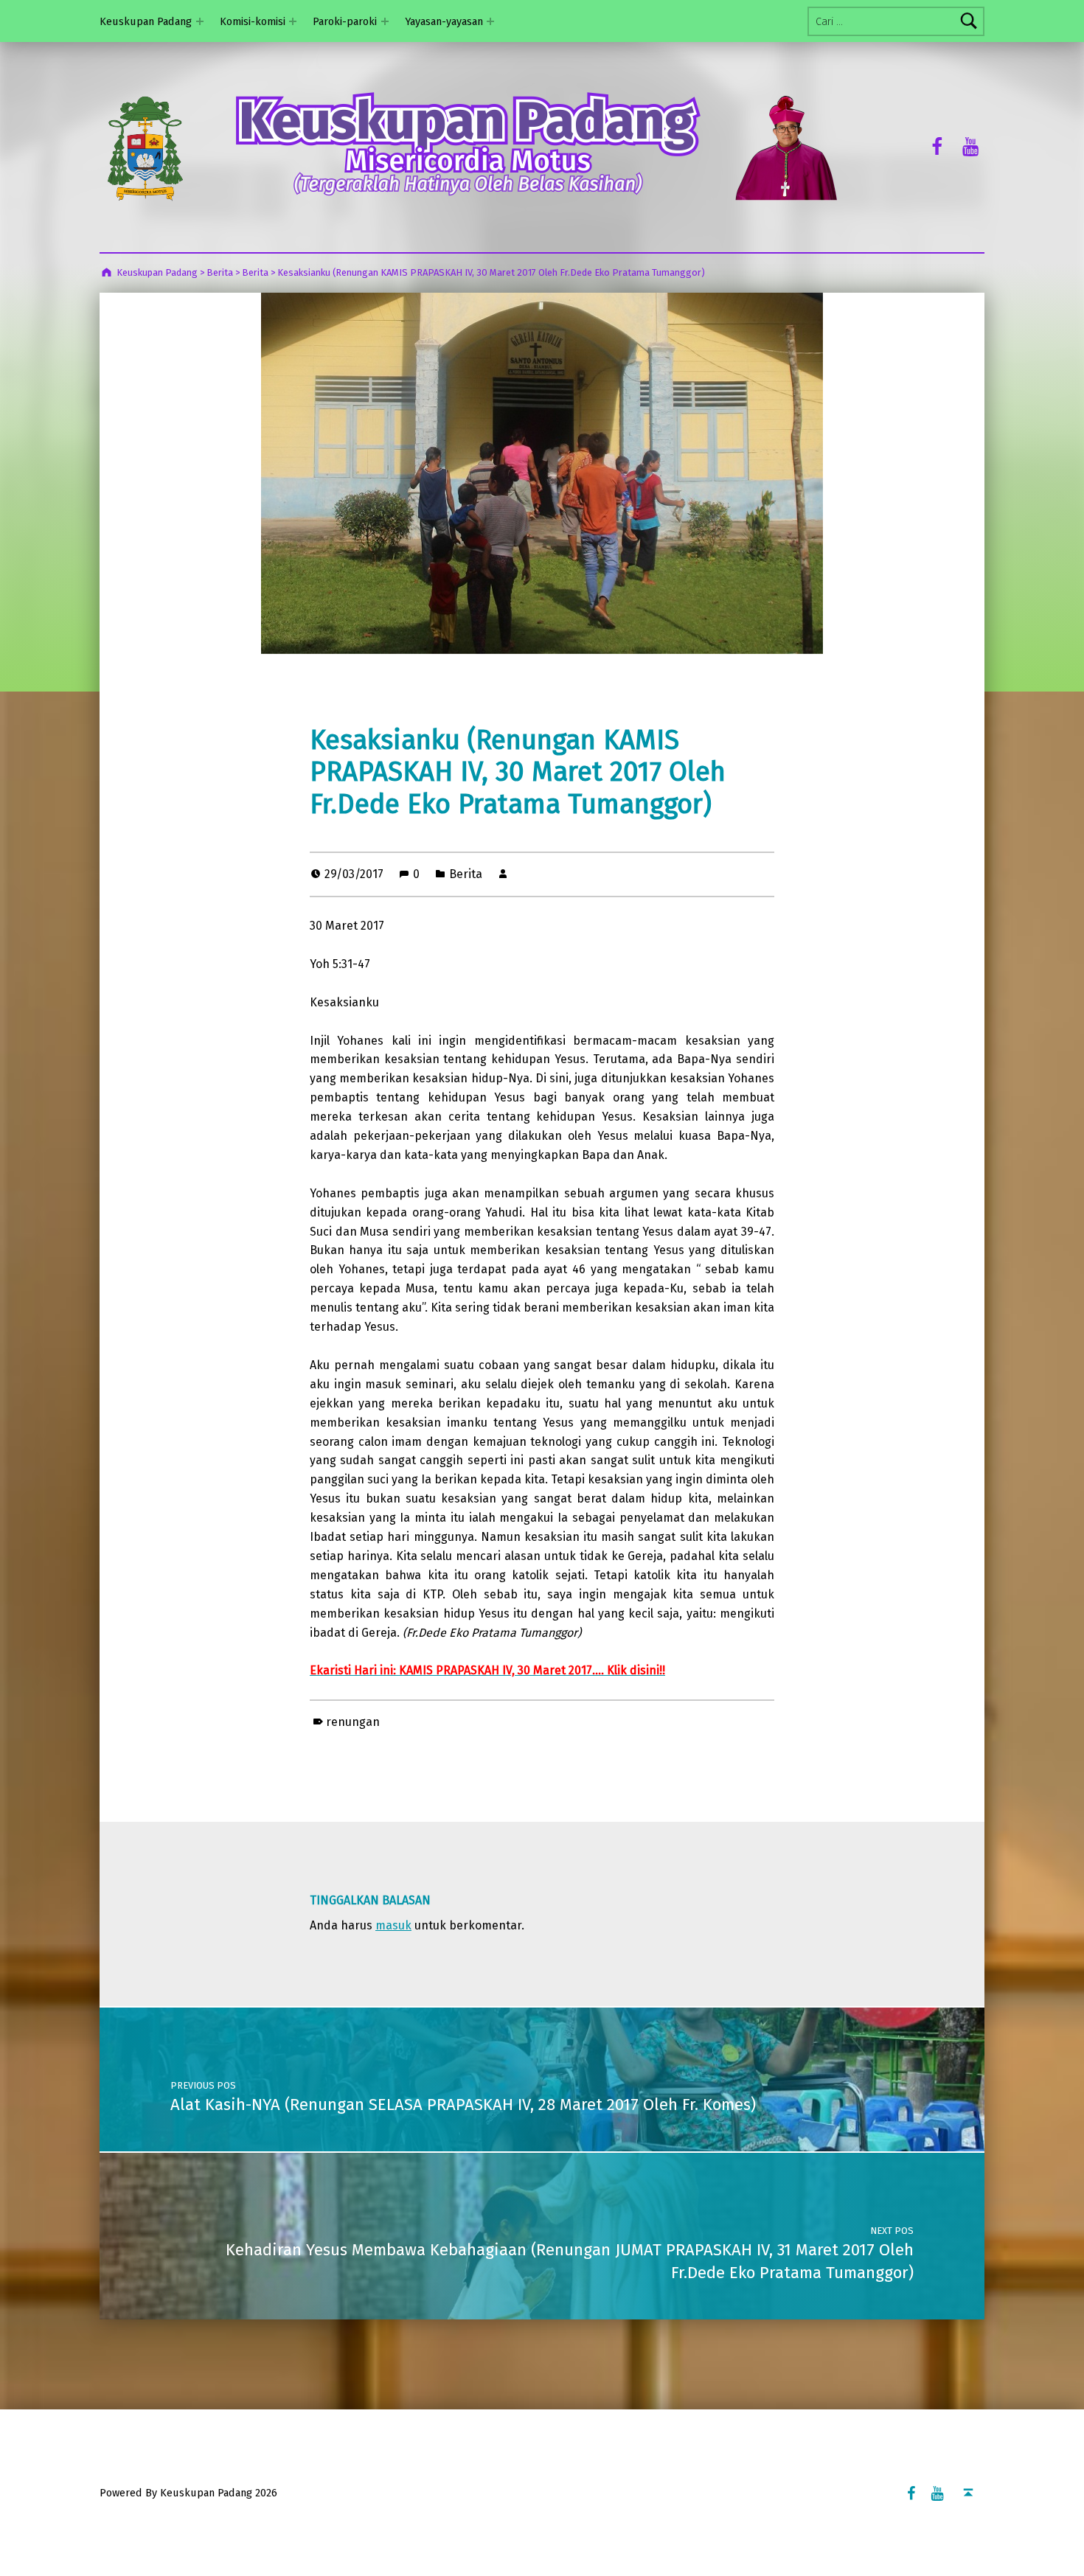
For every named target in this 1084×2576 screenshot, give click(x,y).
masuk (393, 1925)
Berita (466, 874)
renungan (353, 1722)
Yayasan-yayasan (444, 21)
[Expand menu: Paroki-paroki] (385, 21)
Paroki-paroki (345, 21)
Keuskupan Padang (146, 21)
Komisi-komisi (253, 21)
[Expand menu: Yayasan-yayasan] (490, 21)
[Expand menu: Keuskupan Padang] (200, 21)
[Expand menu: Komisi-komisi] (293, 21)
